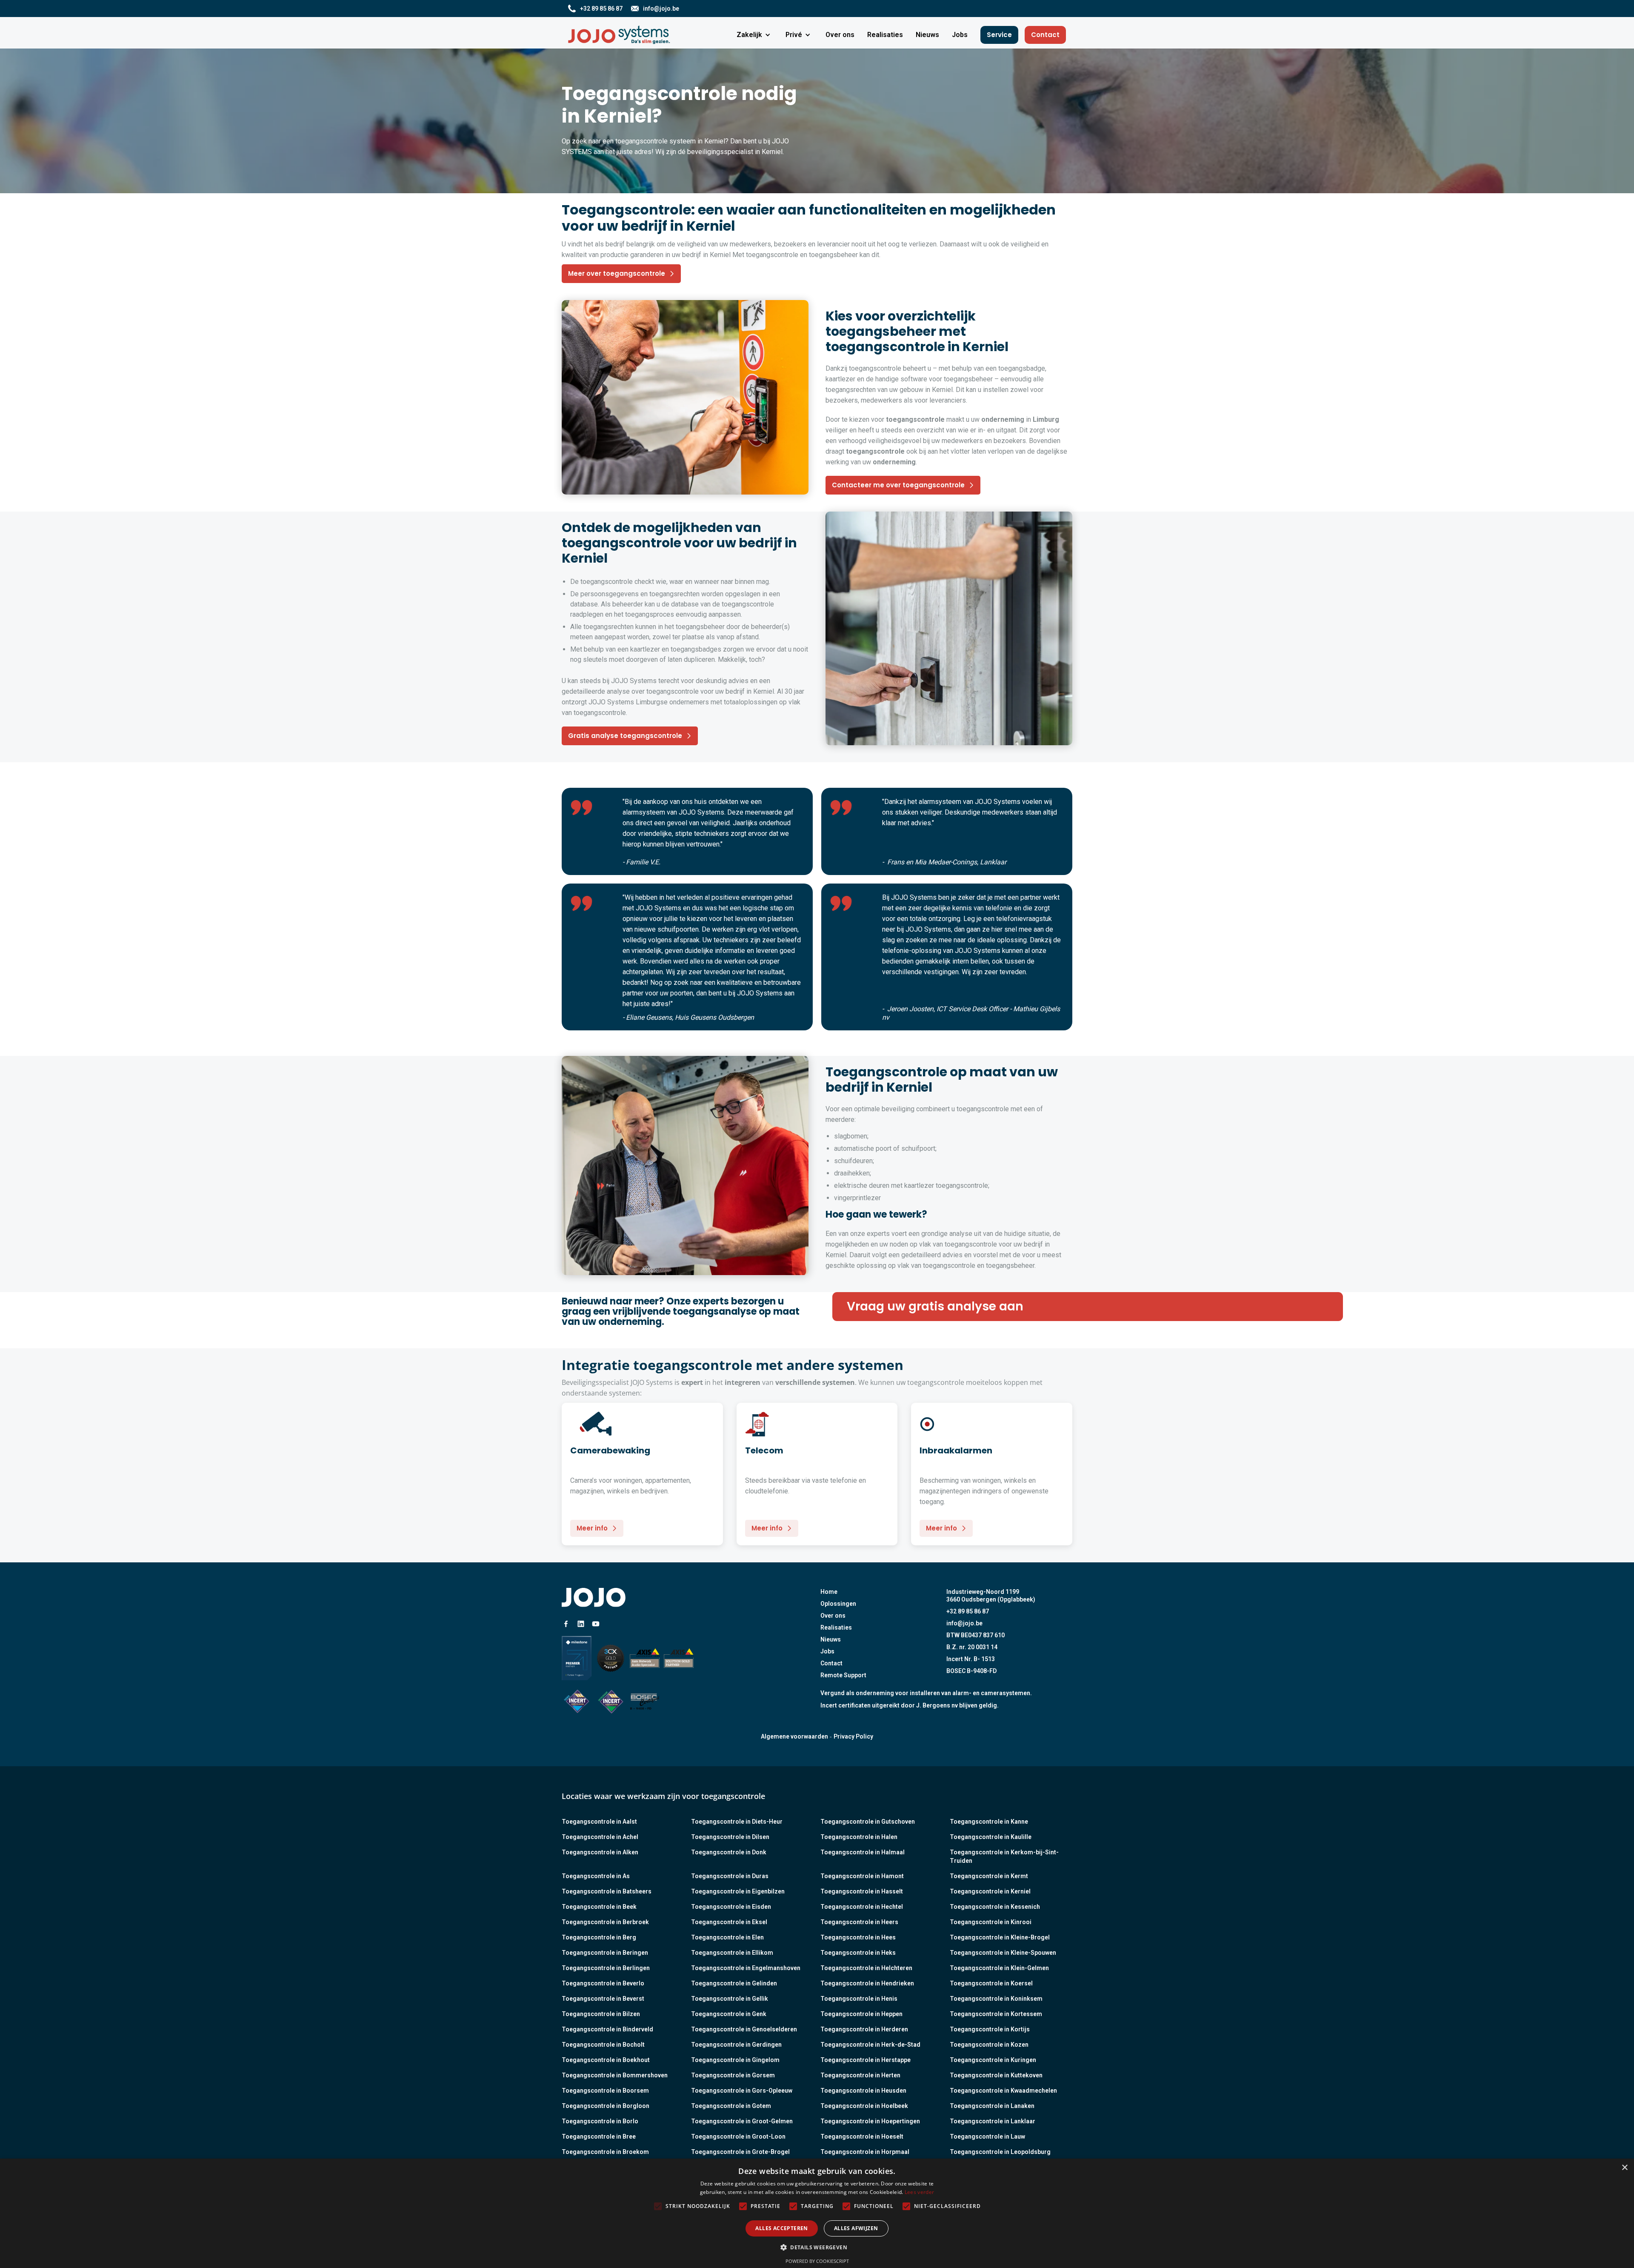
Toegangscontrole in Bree (599, 2136)
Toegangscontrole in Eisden (731, 1907)
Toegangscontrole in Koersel (991, 1983)
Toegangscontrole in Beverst (603, 1999)
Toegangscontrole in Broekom (605, 2152)
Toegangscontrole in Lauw (987, 2136)
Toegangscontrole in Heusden (863, 2091)
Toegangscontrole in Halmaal (863, 1852)
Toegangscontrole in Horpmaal (865, 2152)
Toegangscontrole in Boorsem (605, 2091)
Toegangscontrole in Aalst (599, 1822)
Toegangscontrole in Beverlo (603, 1983)
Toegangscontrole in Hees (858, 1937)
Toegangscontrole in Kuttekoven (996, 2075)
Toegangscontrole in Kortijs (990, 2029)
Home (829, 1592)
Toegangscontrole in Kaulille (991, 1837)
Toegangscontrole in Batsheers (607, 1891)
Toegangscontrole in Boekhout (606, 2060)
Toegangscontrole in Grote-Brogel (740, 2152)
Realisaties (836, 1627)
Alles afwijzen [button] (856, 2228)
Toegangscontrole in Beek (599, 1907)
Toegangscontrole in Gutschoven (868, 1822)
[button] (755, 35)
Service (999, 35)
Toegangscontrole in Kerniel (990, 1891)
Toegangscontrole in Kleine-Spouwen (1003, 1953)
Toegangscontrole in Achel (600, 1837)
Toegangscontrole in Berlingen (606, 1968)
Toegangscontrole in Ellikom (732, 1953)
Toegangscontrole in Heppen (861, 2014)
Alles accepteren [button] (781, 2228)
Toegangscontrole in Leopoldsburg (1000, 2152)
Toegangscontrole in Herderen (864, 2029)
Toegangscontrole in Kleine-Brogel (1000, 1937)
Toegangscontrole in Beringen (605, 1953)
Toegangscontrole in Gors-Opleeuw (742, 2091)
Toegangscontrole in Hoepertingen (870, 2121)
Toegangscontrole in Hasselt (862, 1891)
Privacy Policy (853, 1736)
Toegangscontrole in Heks (858, 1953)
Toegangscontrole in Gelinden (734, 1983)
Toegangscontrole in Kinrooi (991, 1922)
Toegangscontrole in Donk (729, 1852)
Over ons (833, 1616)
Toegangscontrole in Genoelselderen (744, 2029)
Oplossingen (838, 1604)
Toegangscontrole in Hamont (862, 1876)
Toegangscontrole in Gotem (731, 2106)
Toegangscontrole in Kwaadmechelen (1003, 2091)
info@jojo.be (964, 1623)
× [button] (1624, 2168)
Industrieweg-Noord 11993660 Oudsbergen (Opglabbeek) (991, 1596)
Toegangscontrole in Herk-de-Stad (870, 2045)
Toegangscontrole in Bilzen (601, 2014)
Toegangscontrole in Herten (860, 2075)
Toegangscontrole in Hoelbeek (864, 2106)
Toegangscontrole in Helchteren (866, 1968)
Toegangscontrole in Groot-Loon (738, 2136)
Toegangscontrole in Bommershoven (615, 2075)
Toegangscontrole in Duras (730, 1876)
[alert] (817, 2213)
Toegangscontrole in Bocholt (603, 2045)
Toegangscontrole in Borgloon (606, 2106)
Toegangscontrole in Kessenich (995, 1907)
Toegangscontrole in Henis (859, 1999)
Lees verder (919, 2192)
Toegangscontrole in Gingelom (735, 2060)
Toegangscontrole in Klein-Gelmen (999, 1968)
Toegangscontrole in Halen (859, 1837)
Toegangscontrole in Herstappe (866, 2060)
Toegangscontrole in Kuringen (993, 2060)
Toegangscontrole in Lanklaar (993, 2121)
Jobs (827, 1651)
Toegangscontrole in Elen (727, 1937)
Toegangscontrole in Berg (599, 1937)
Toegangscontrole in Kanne (989, 1822)
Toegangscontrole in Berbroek (605, 1922)
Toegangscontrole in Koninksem (996, 1999)
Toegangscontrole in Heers (859, 1922)
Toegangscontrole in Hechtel (862, 1907)
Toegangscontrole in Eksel (729, 1922)
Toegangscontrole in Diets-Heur (737, 1822)
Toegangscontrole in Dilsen (730, 1837)
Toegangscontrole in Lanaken (992, 2106)
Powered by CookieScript (817, 2261)
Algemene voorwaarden (794, 1736)
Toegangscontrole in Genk (729, 2014)
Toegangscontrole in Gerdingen (736, 2045)
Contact (1045, 35)
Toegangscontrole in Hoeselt (862, 2136)
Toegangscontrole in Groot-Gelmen (742, 2121)
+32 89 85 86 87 (968, 1611)
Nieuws (831, 1639)
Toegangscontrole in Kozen (989, 2045)
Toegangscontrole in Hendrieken (867, 1983)
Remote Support (843, 1675)
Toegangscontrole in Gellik (730, 1999)
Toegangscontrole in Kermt (989, 1876)
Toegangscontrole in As (596, 1876)
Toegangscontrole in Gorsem (733, 2075)
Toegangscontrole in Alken (600, 1852)
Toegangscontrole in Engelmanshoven (746, 1968)
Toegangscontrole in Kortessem (996, 2014)
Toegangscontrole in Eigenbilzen (738, 1891)
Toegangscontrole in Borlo (600, 2121)
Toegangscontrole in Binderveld (607, 2029)
